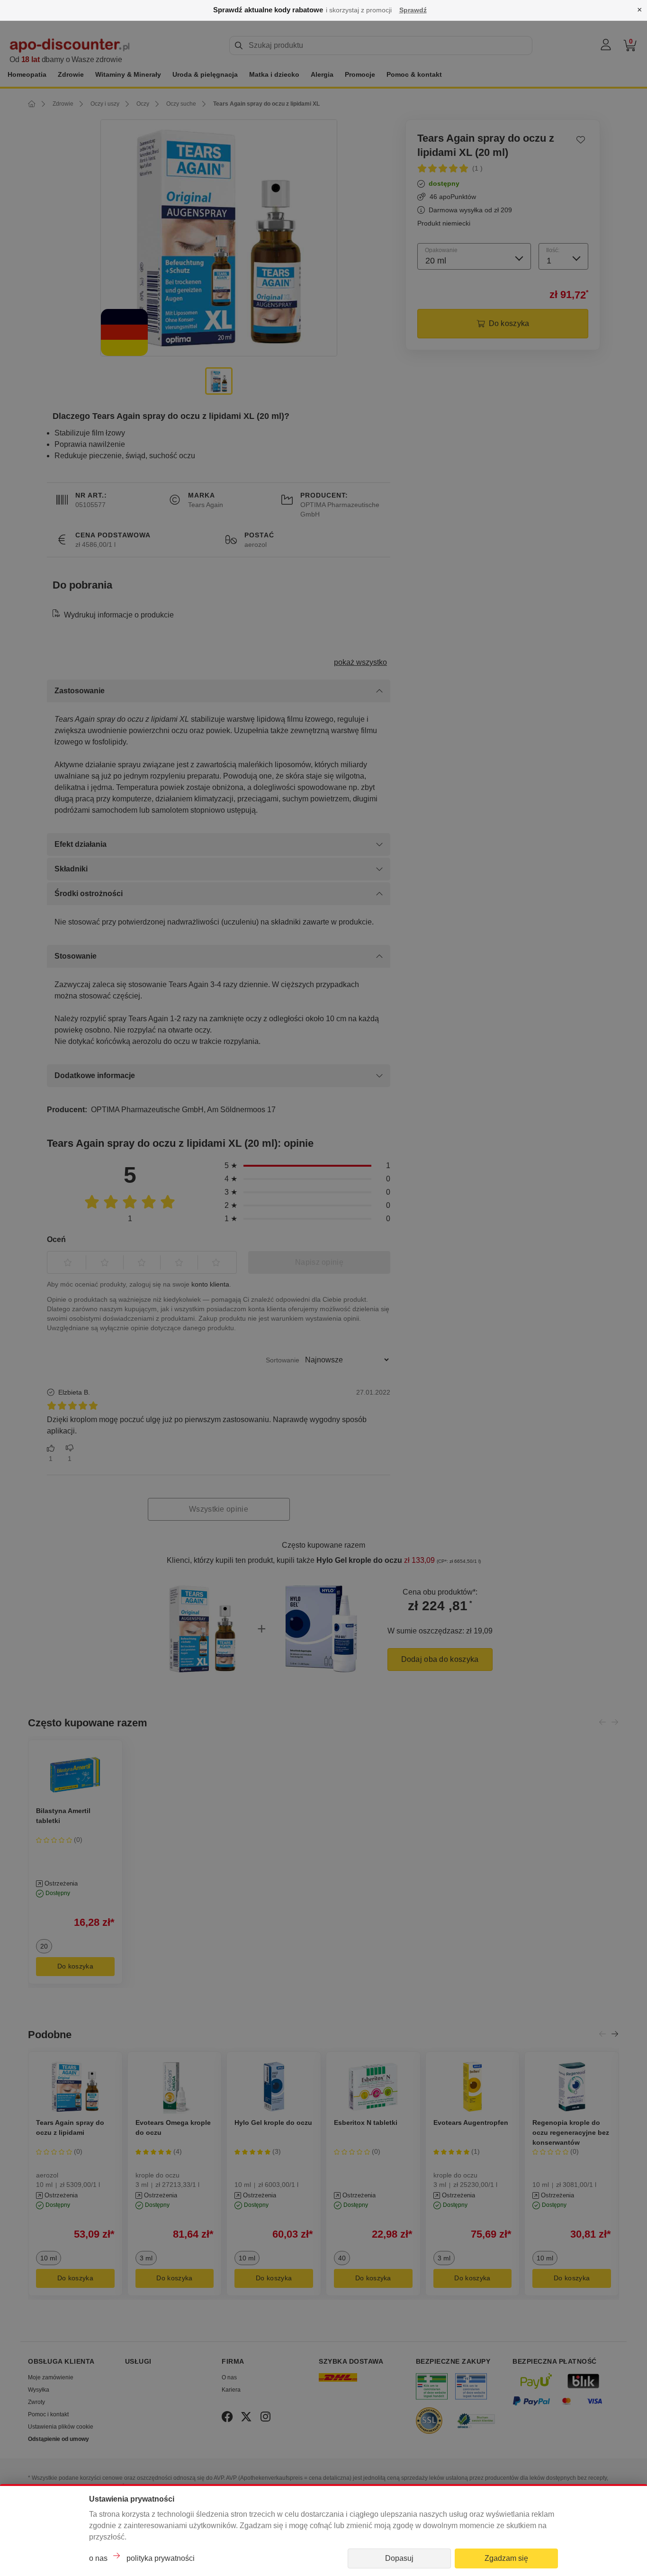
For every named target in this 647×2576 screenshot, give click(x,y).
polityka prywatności (161, 2558)
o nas (98, 2558)
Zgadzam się (506, 2558)
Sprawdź (413, 10)
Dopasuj (399, 2558)
